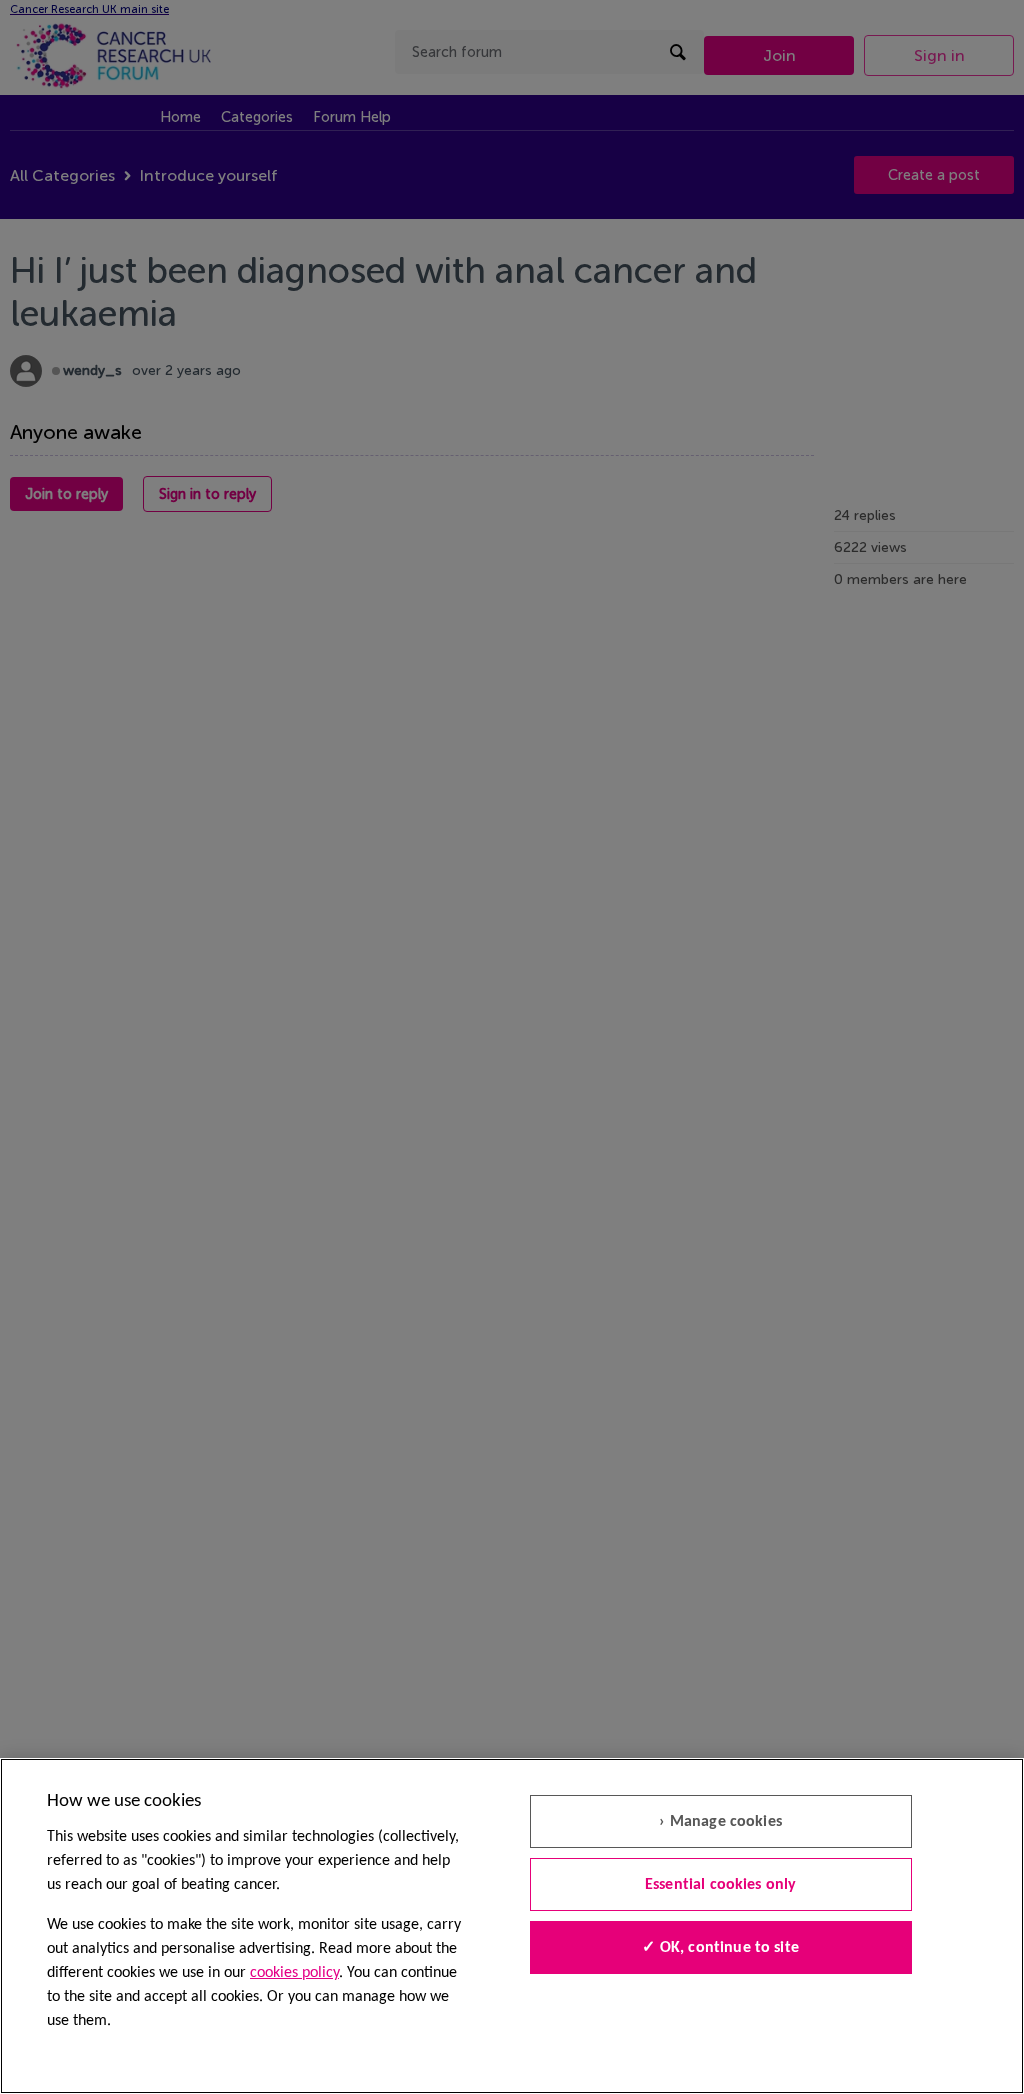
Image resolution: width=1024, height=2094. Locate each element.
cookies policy (294, 1973)
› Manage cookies (720, 1822)
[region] (512, 1926)
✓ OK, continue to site (720, 1948)
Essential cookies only (721, 1885)
